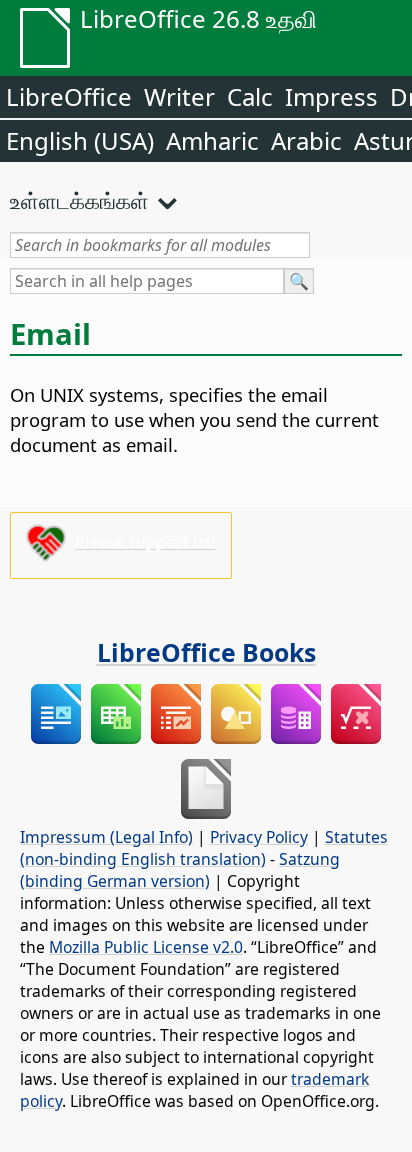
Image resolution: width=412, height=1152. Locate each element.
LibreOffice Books (206, 652)
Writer (179, 96)
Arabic (306, 140)
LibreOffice (69, 96)
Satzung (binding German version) (180, 870)
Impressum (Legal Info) (106, 837)
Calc (250, 96)
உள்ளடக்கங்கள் (79, 200)
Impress (331, 96)
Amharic (212, 140)
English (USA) (80, 140)
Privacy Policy (259, 837)
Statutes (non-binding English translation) (204, 848)
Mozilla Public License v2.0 (146, 947)
